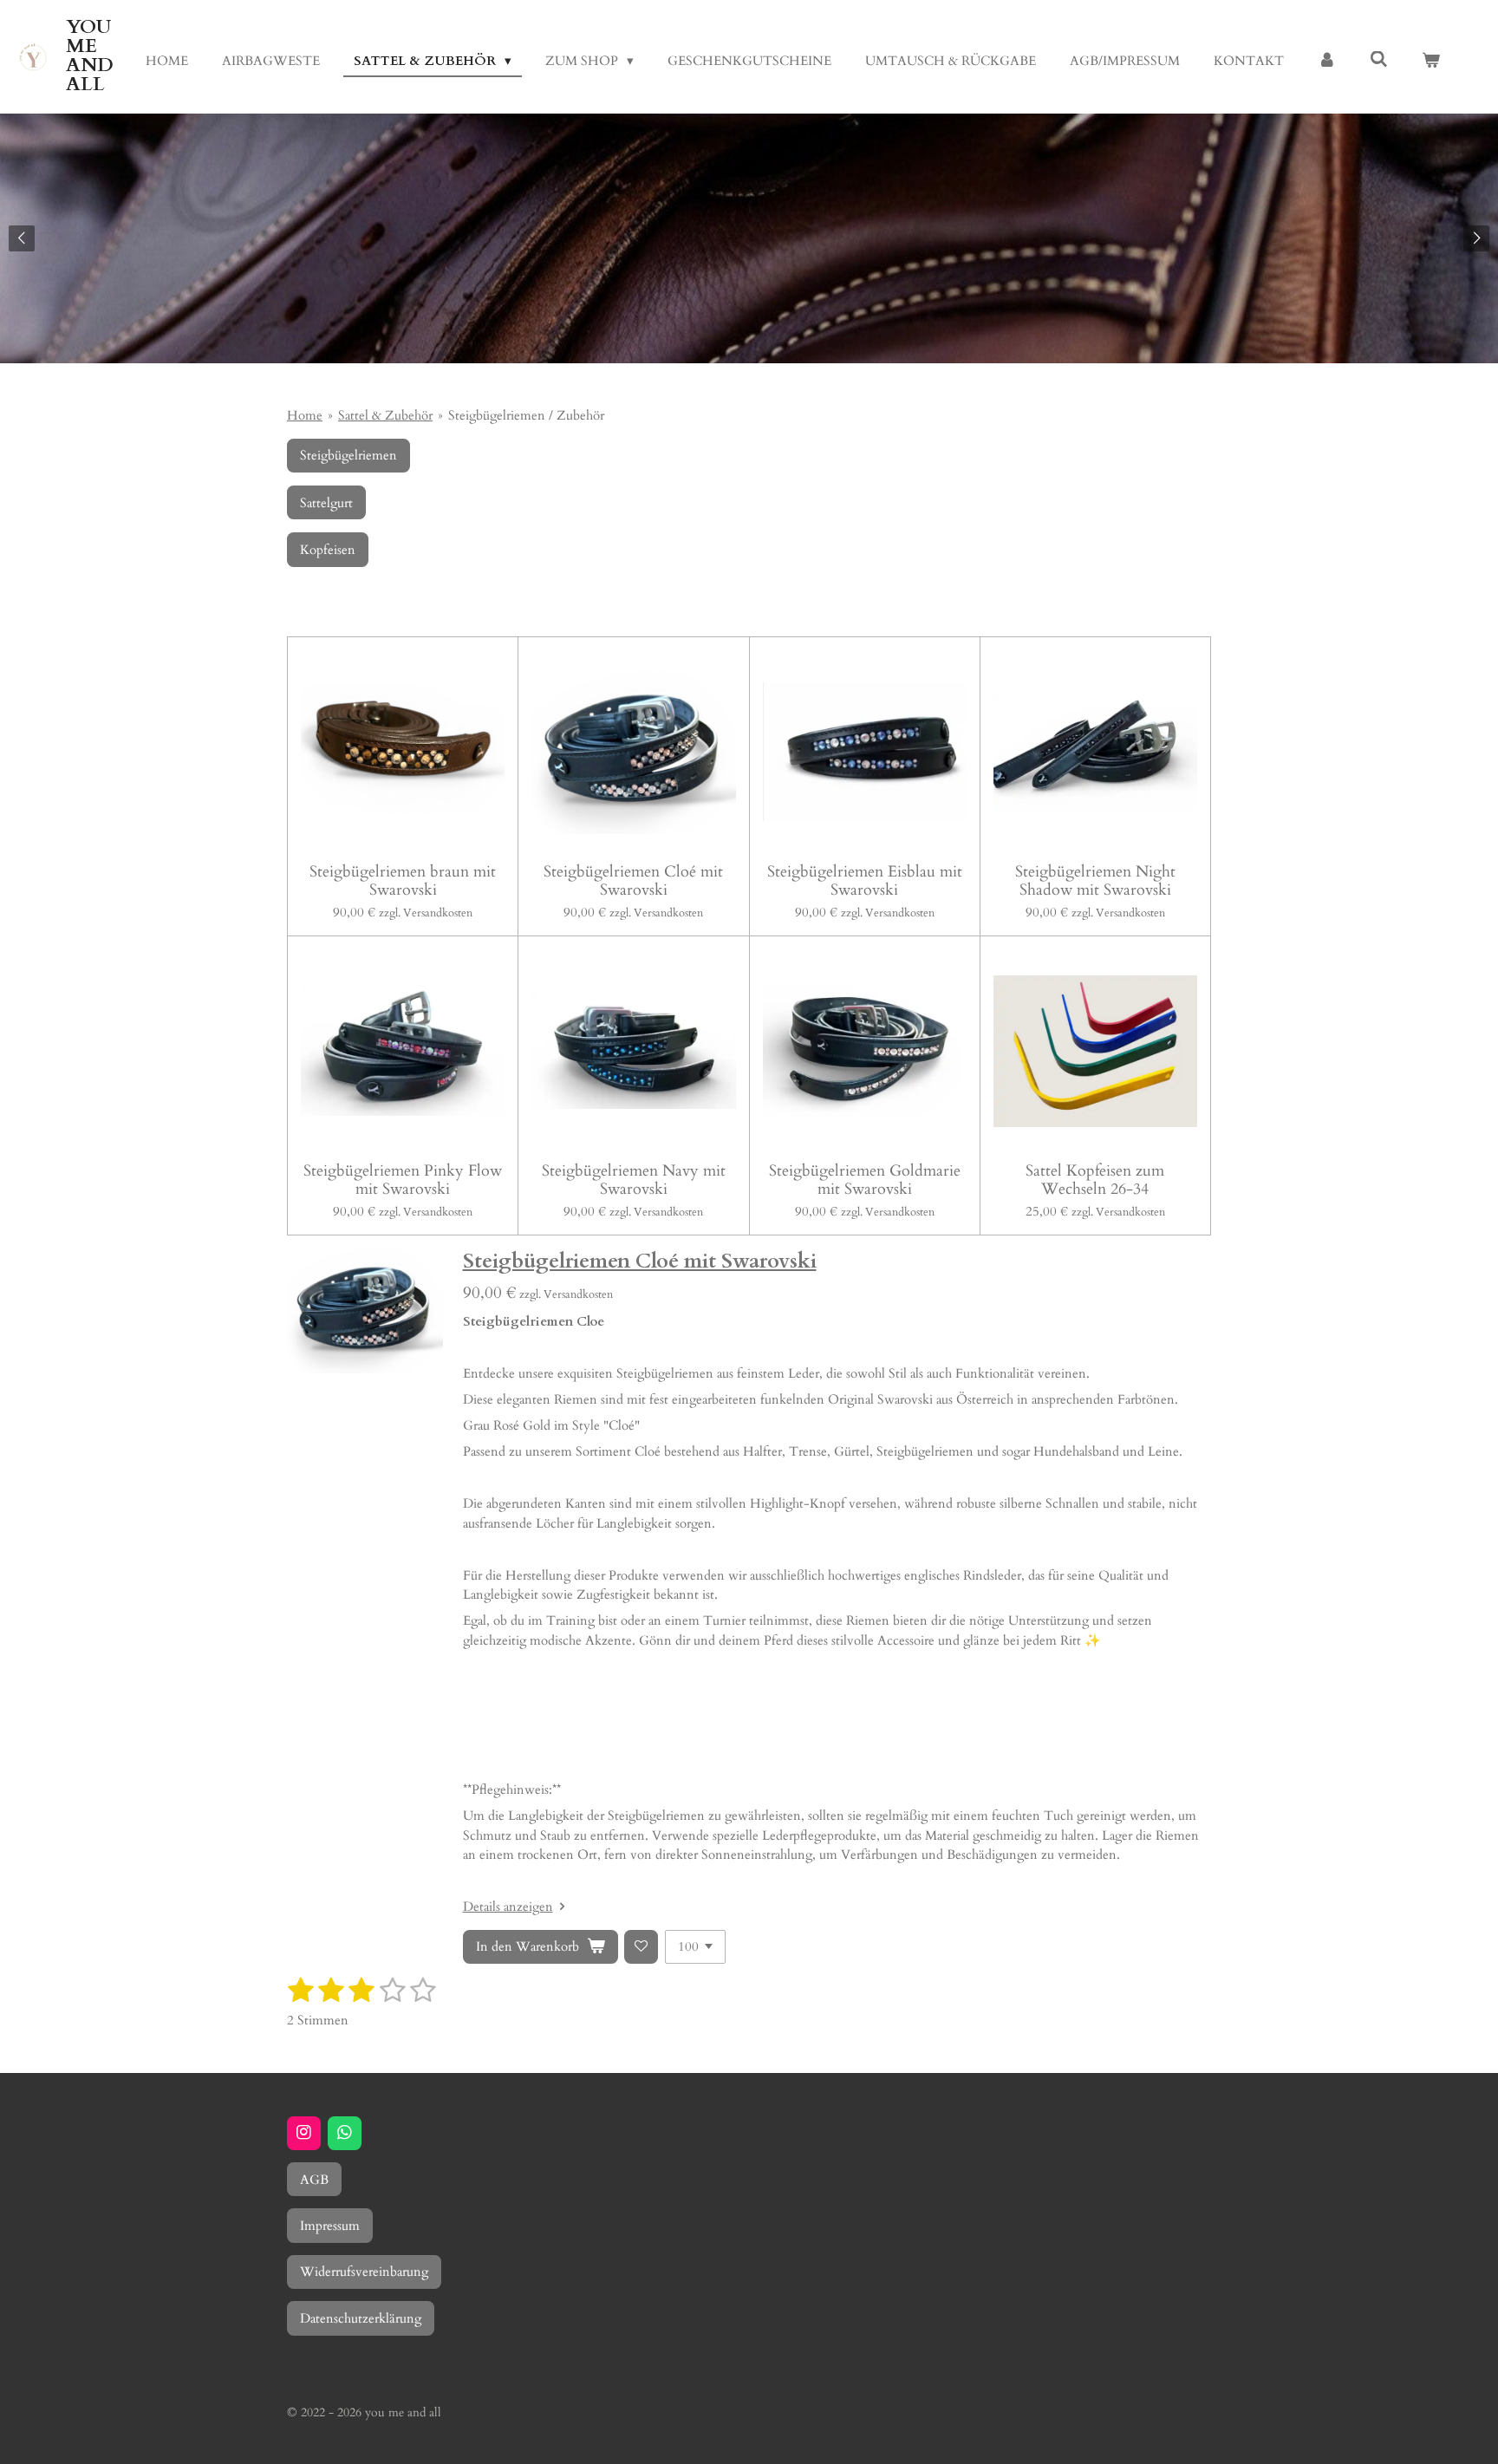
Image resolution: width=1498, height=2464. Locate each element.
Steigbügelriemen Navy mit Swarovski (634, 1180)
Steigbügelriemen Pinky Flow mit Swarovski (403, 1180)
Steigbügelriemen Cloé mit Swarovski (633, 881)
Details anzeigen (508, 1907)
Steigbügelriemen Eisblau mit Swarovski (865, 881)
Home (305, 415)
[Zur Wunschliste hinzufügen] (641, 1947)
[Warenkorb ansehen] (1431, 61)
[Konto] (1327, 61)
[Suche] (1379, 60)
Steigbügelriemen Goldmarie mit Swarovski (865, 1180)
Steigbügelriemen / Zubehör (526, 415)
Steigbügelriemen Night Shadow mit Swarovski (1095, 881)
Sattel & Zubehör (385, 415)
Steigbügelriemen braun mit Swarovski (403, 881)
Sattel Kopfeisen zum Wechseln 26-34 (1095, 1180)
